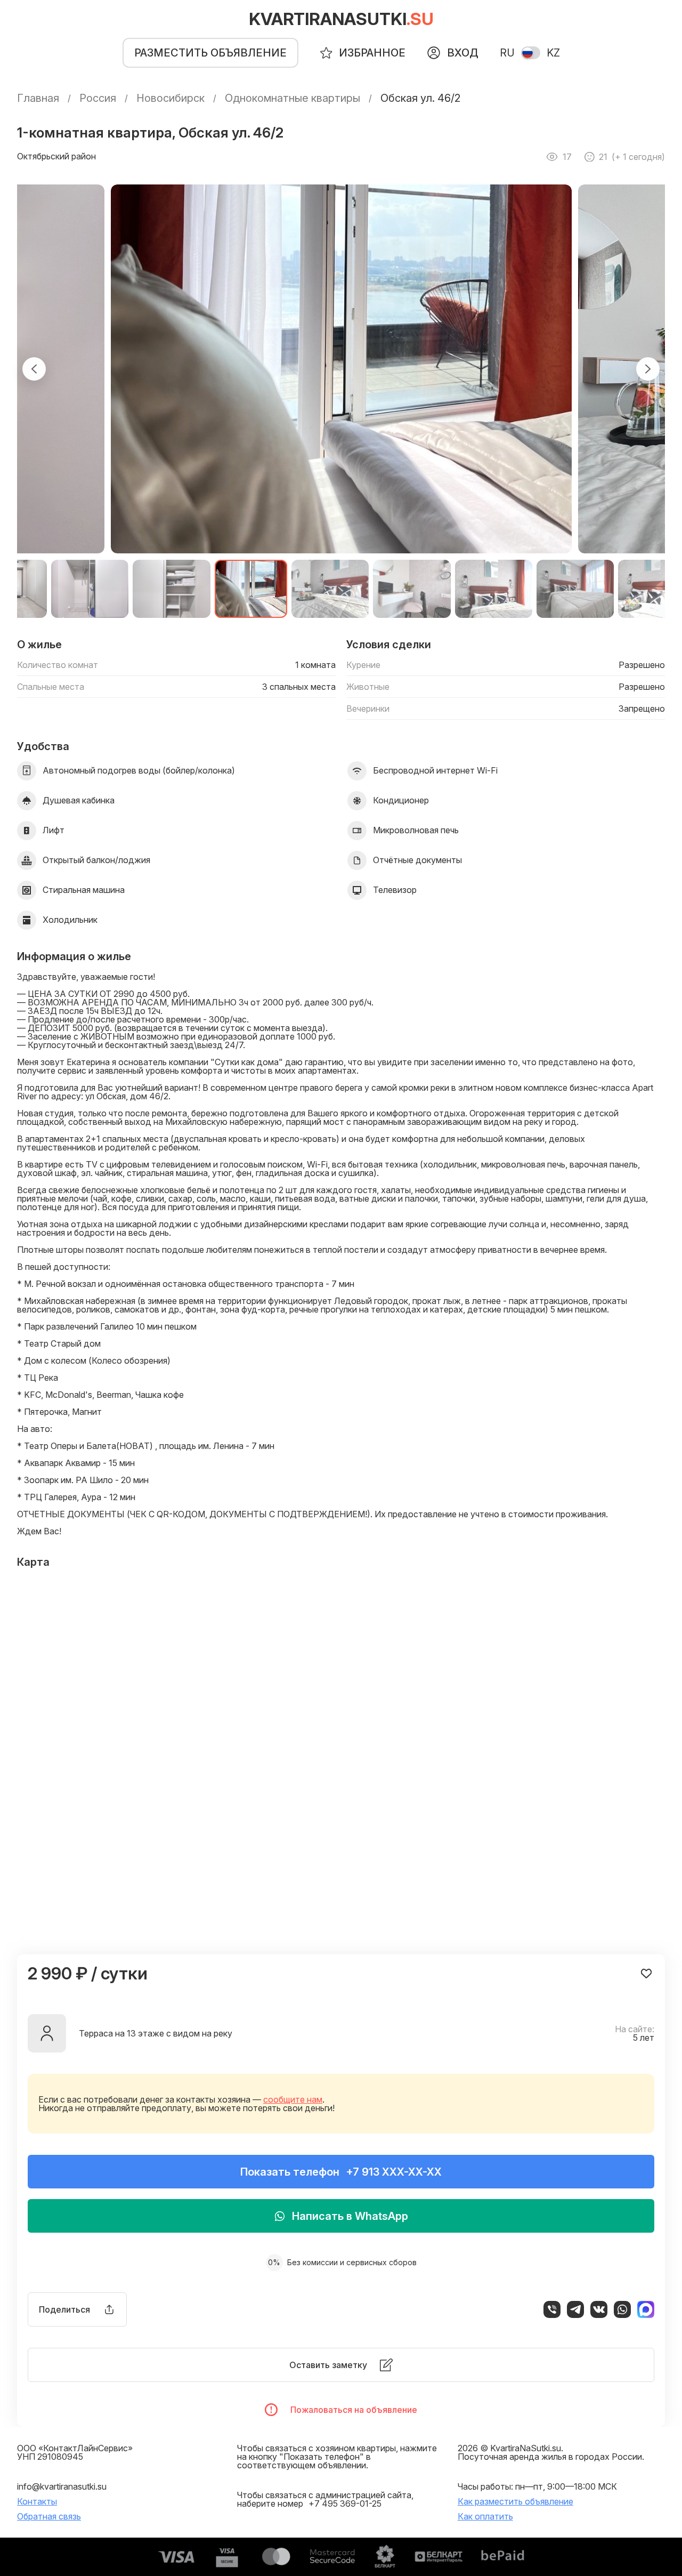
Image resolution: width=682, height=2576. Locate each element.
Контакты (37, 2501)
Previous (34, 369)
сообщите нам (293, 2099)
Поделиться (64, 2309)
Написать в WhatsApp (350, 2216)
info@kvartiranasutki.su (62, 2486)
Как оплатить (485, 2516)
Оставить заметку (328, 2365)
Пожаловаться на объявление (354, 2410)
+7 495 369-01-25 (345, 2503)
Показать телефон (341, 2172)
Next (648, 369)
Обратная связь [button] (49, 2516)
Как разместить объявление (515, 2501)
